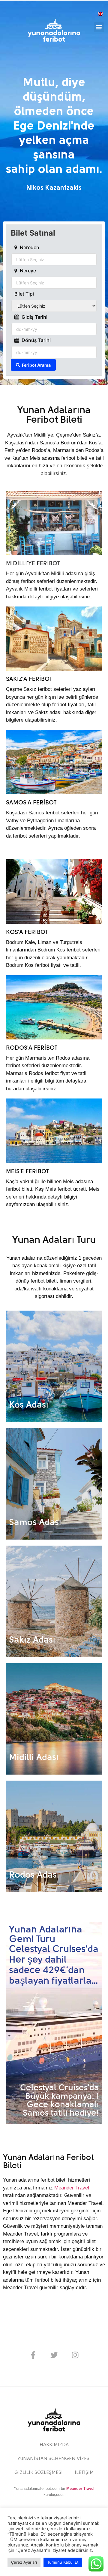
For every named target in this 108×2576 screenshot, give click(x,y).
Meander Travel (72, 2188)
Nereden (29, 248)
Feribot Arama (36, 365)
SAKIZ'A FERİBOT (29, 679)
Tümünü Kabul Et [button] (63, 2562)
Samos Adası (35, 1523)
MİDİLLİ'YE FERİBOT (33, 564)
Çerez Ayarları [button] (24, 2562)
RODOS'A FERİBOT (32, 1048)
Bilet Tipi (24, 294)
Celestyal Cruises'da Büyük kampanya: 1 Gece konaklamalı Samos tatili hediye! (60, 2101)
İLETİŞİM (84, 2473)
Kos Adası (29, 1405)
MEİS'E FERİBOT (27, 1172)
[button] (99, 27)
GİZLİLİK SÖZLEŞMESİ (39, 2473)
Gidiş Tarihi (34, 317)
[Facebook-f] (33, 2355)
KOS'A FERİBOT (27, 932)
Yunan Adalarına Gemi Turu (46, 1935)
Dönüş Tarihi (36, 340)
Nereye (28, 271)
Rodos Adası (34, 1875)
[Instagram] (75, 2355)
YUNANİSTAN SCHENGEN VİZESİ (54, 2459)
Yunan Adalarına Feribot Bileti (54, 415)
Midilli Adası (34, 1758)
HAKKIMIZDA (54, 2445)
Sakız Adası (32, 1640)
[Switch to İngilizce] (100, 13)
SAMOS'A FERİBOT (31, 803)
